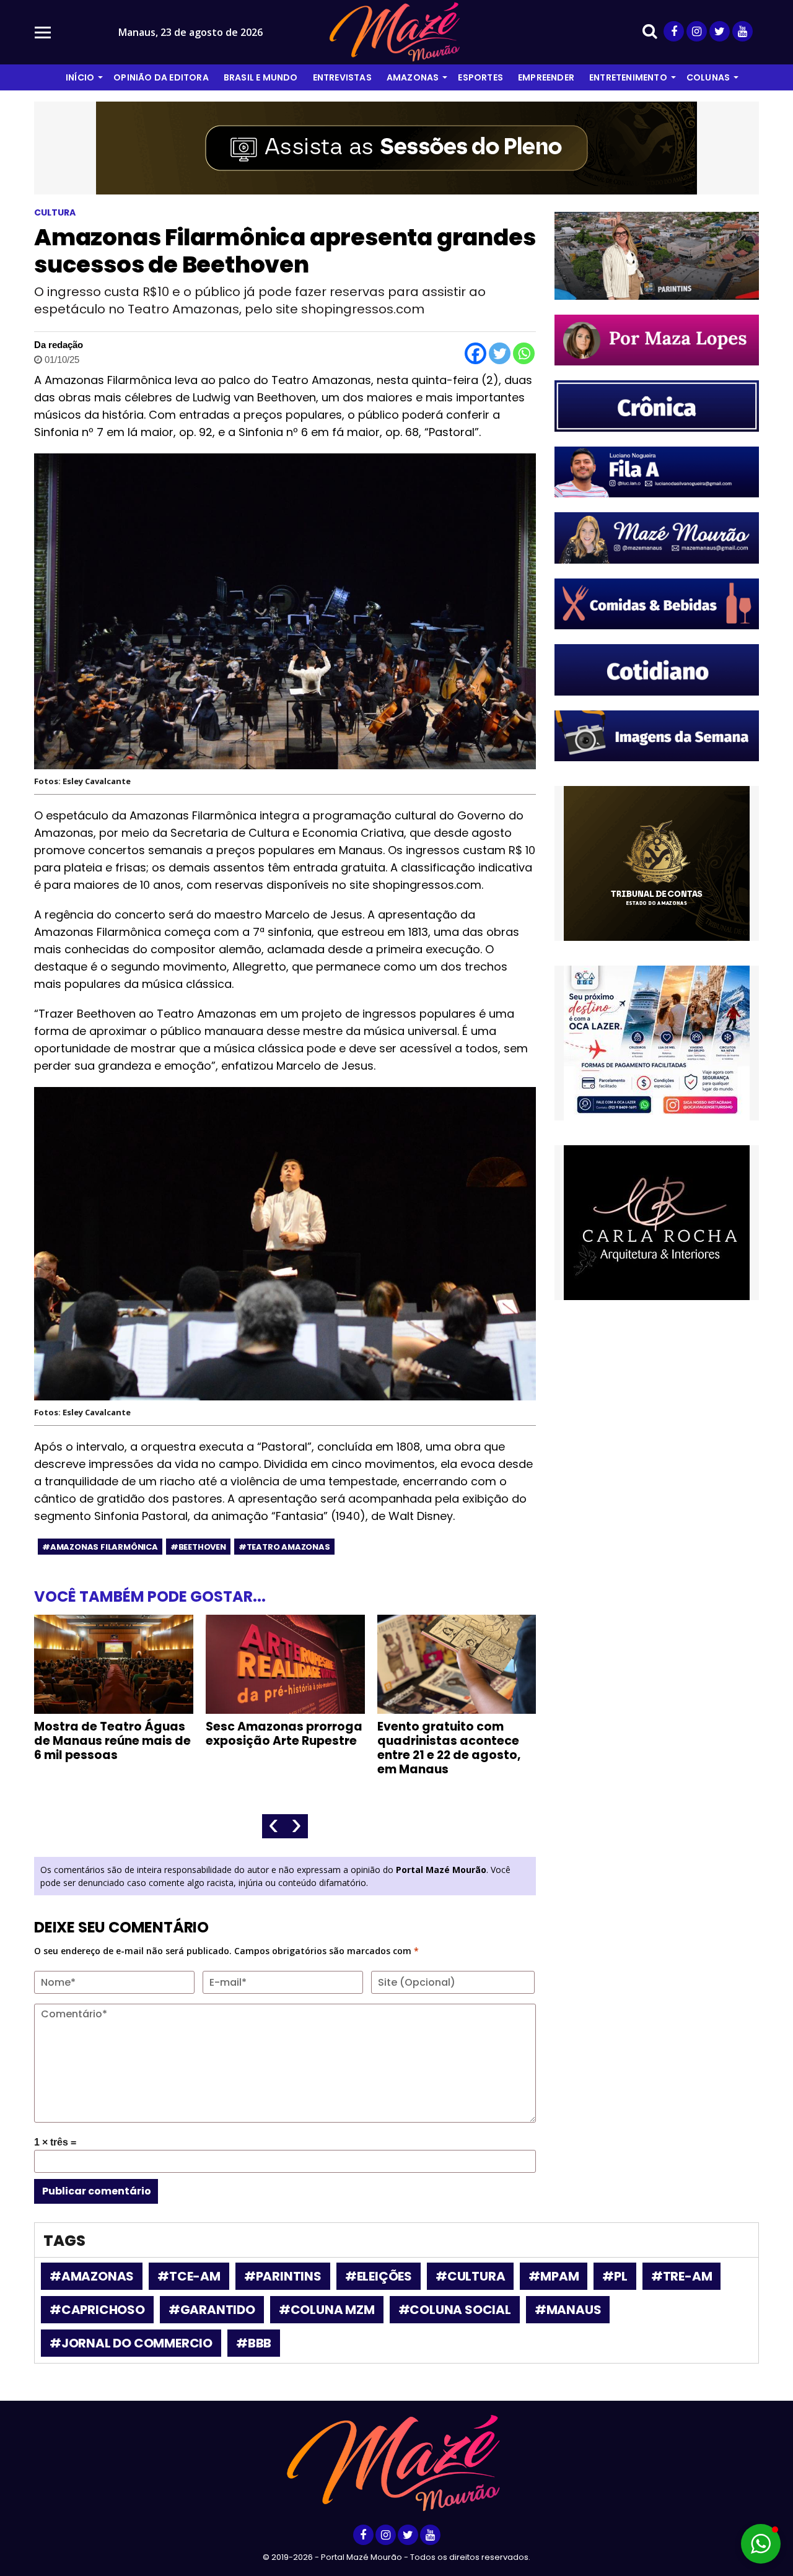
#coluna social (455, 2310)
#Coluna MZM (327, 2310)
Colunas (708, 77)
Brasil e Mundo (261, 77)
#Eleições (379, 2276)
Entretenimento (628, 77)
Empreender (546, 77)
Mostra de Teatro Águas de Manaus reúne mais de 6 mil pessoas (112, 1741)
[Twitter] (500, 353)
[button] (761, 2544)
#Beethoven (198, 1547)
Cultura (55, 212)
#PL (615, 2276)
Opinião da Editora (161, 77)
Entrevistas (342, 77)
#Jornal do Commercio (131, 2343)
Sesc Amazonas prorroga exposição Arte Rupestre (284, 1734)
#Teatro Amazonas (284, 1547)
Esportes (480, 77)
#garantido (212, 2310)
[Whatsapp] (524, 353)
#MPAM (554, 2276)
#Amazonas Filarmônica (100, 1547)
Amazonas (413, 77)
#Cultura (470, 2276)
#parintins (283, 2276)
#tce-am (189, 2276)
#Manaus (568, 2310)
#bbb (254, 2343)
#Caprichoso (97, 2310)
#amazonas (92, 2276)
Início (80, 77)
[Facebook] (475, 353)
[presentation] (274, 1826)
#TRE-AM (682, 2276)
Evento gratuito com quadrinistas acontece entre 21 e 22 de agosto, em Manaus (449, 1748)
